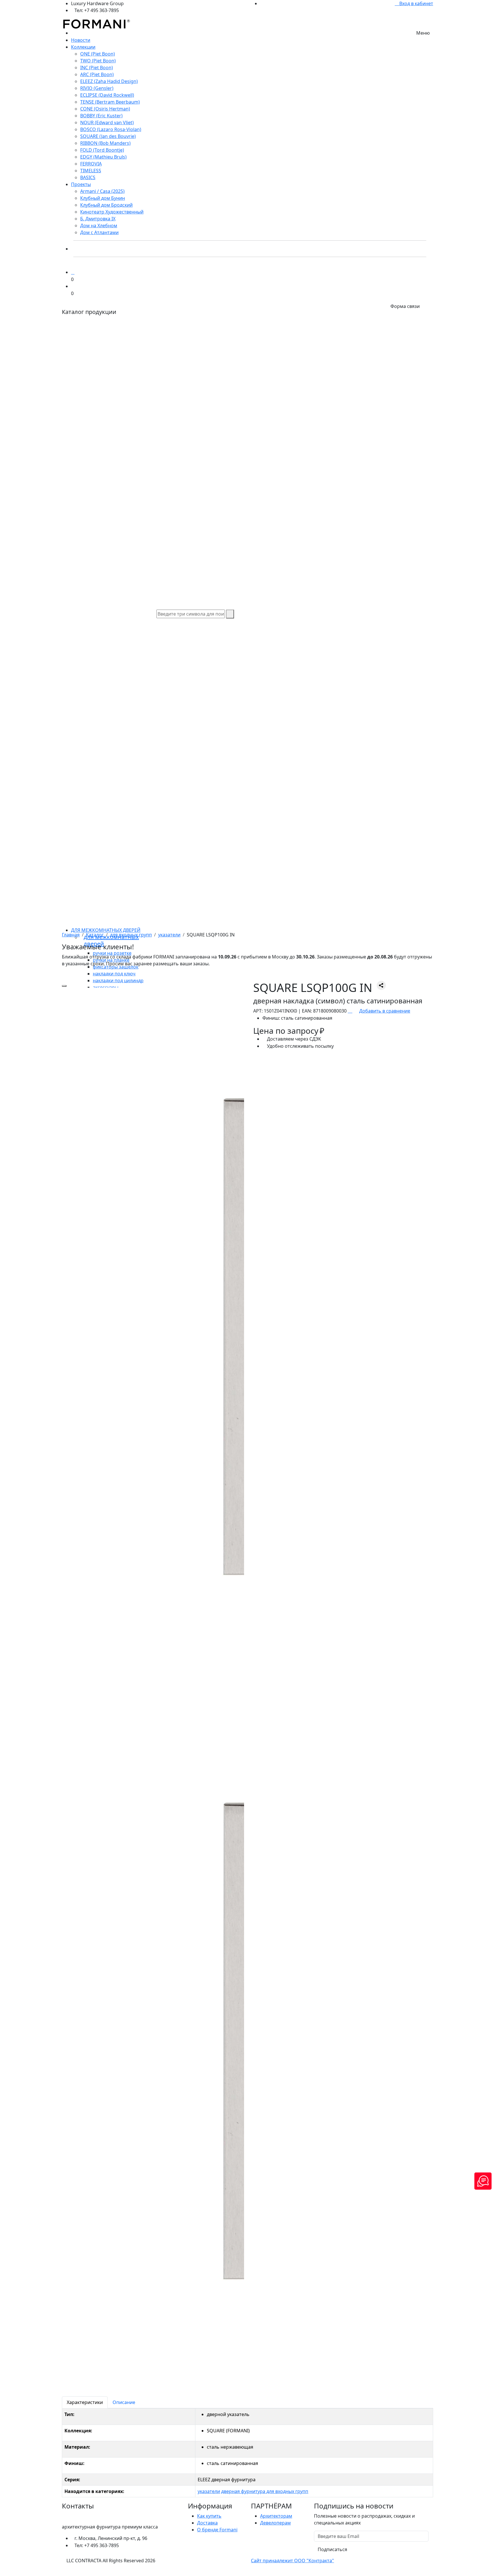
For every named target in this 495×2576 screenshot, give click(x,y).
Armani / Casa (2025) (102, 191)
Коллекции (83, 47)
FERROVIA (91, 164)
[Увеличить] (64, 986)
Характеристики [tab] (85, 2402)
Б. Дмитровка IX (98, 219)
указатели (169, 935)
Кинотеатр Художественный (112, 212)
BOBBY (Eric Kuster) (101, 116)
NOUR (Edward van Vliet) (107, 122)
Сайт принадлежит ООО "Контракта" (292, 2561)
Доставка (207, 2523)
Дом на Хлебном (99, 226)
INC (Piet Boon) (97, 68)
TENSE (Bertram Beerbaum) (110, 102)
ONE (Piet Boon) (98, 54)
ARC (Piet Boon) (97, 74)
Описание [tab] (124, 2402)
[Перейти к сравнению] (73, 272)
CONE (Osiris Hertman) (105, 109)
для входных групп (131, 935)
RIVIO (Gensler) (97, 88)
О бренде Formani (217, 2530)
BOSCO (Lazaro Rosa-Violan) (111, 129)
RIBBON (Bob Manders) (105, 143)
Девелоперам (275, 2523)
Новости (81, 40)
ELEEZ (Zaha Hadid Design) (109, 81)
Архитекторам (276, 2516)
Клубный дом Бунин (103, 198)
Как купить (209, 2516)
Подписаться (332, 2549)
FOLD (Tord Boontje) (102, 150)
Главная (71, 935)
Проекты (81, 184)
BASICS (88, 177)
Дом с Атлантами (99, 232)
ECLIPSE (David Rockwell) (107, 95)
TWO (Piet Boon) (98, 61)
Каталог (95, 935)
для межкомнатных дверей (106, 930)
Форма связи (405, 306)
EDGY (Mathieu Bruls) (103, 157)
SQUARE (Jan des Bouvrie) (108, 136)
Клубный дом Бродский (106, 205)
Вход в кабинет (416, 3)
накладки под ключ (114, 974)
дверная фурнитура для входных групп (265, 2491)
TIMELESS (91, 171)
